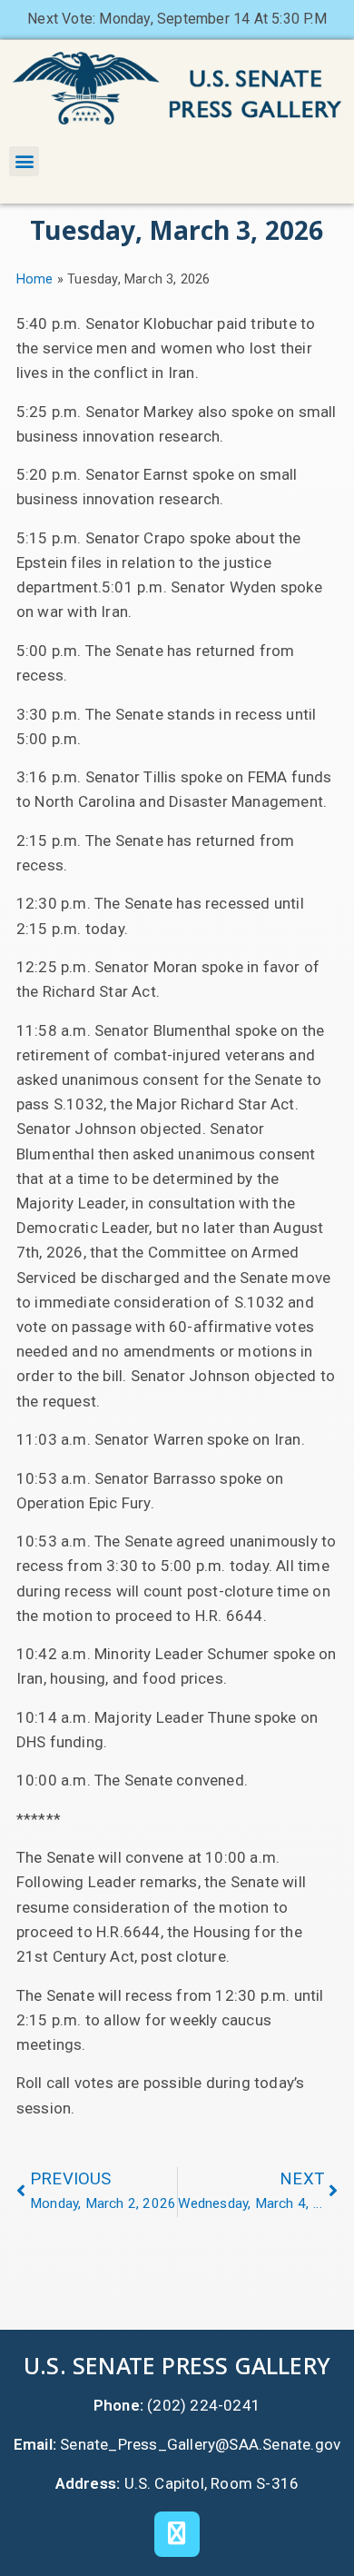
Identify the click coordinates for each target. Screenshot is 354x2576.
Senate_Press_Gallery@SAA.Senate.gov (200, 2444)
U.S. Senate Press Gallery (177, 2365)
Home (35, 279)
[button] (24, 161)
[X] (177, 2534)
